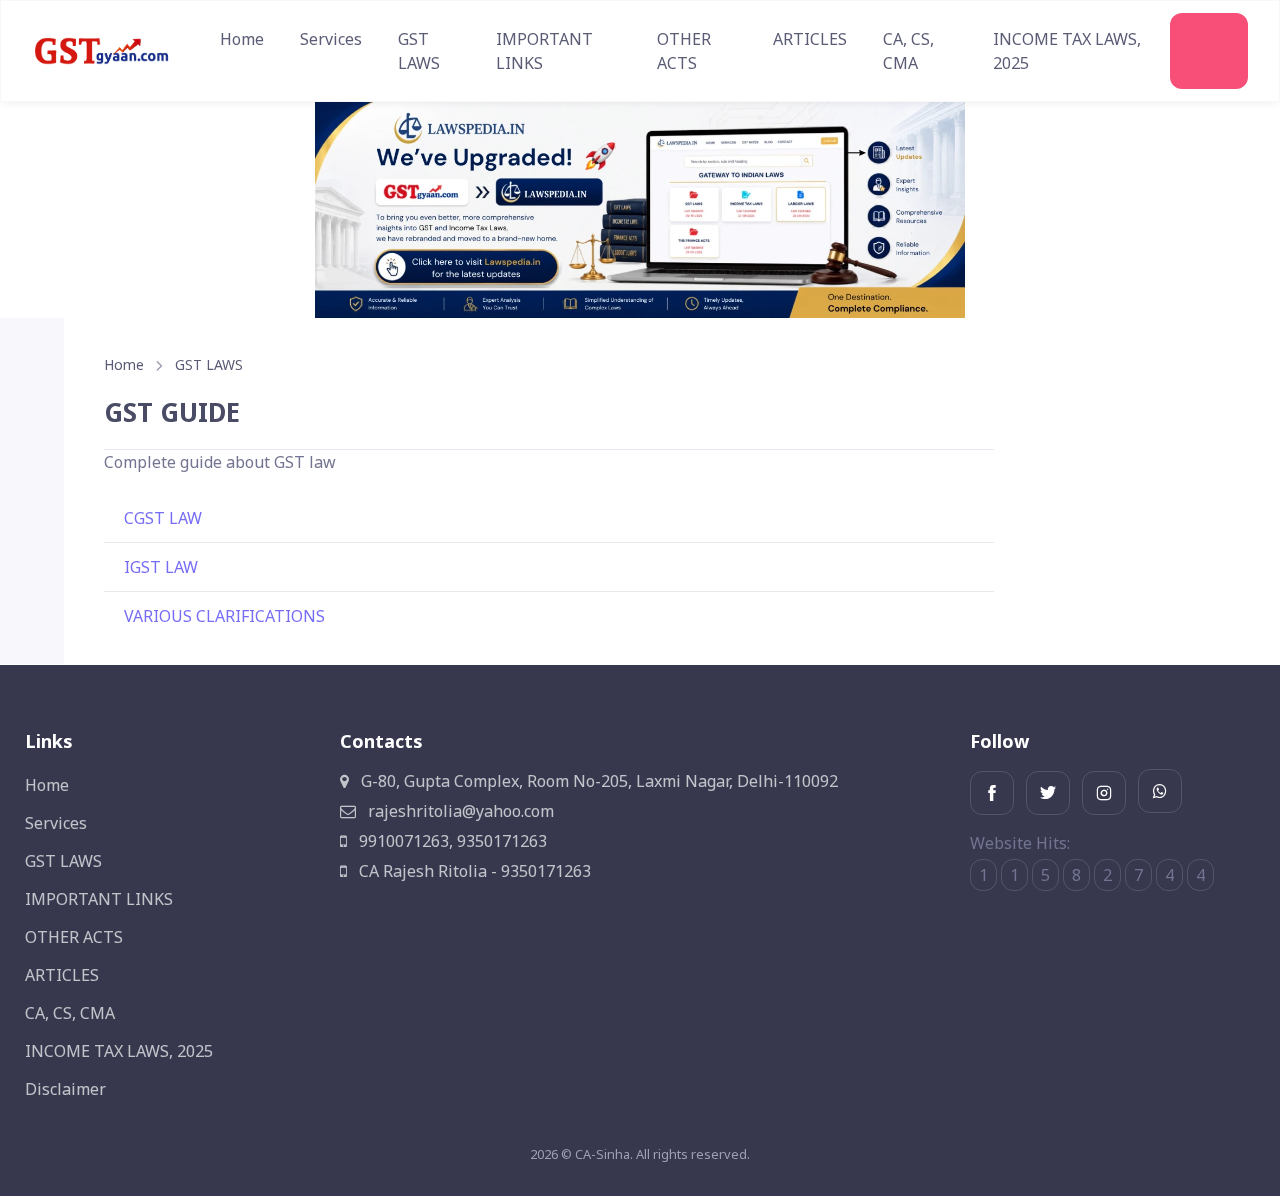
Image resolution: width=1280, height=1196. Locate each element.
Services (331, 39)
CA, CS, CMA (908, 51)
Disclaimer (65, 1089)
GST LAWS (419, 51)
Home (242, 39)
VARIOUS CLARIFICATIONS (224, 616)
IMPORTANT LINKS (544, 51)
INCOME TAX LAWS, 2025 (1067, 51)
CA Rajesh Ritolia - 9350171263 (473, 871)
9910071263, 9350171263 (451, 841)
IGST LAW (161, 567)
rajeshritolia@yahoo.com (459, 811)
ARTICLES (810, 39)
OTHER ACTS (684, 51)
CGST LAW (163, 518)
